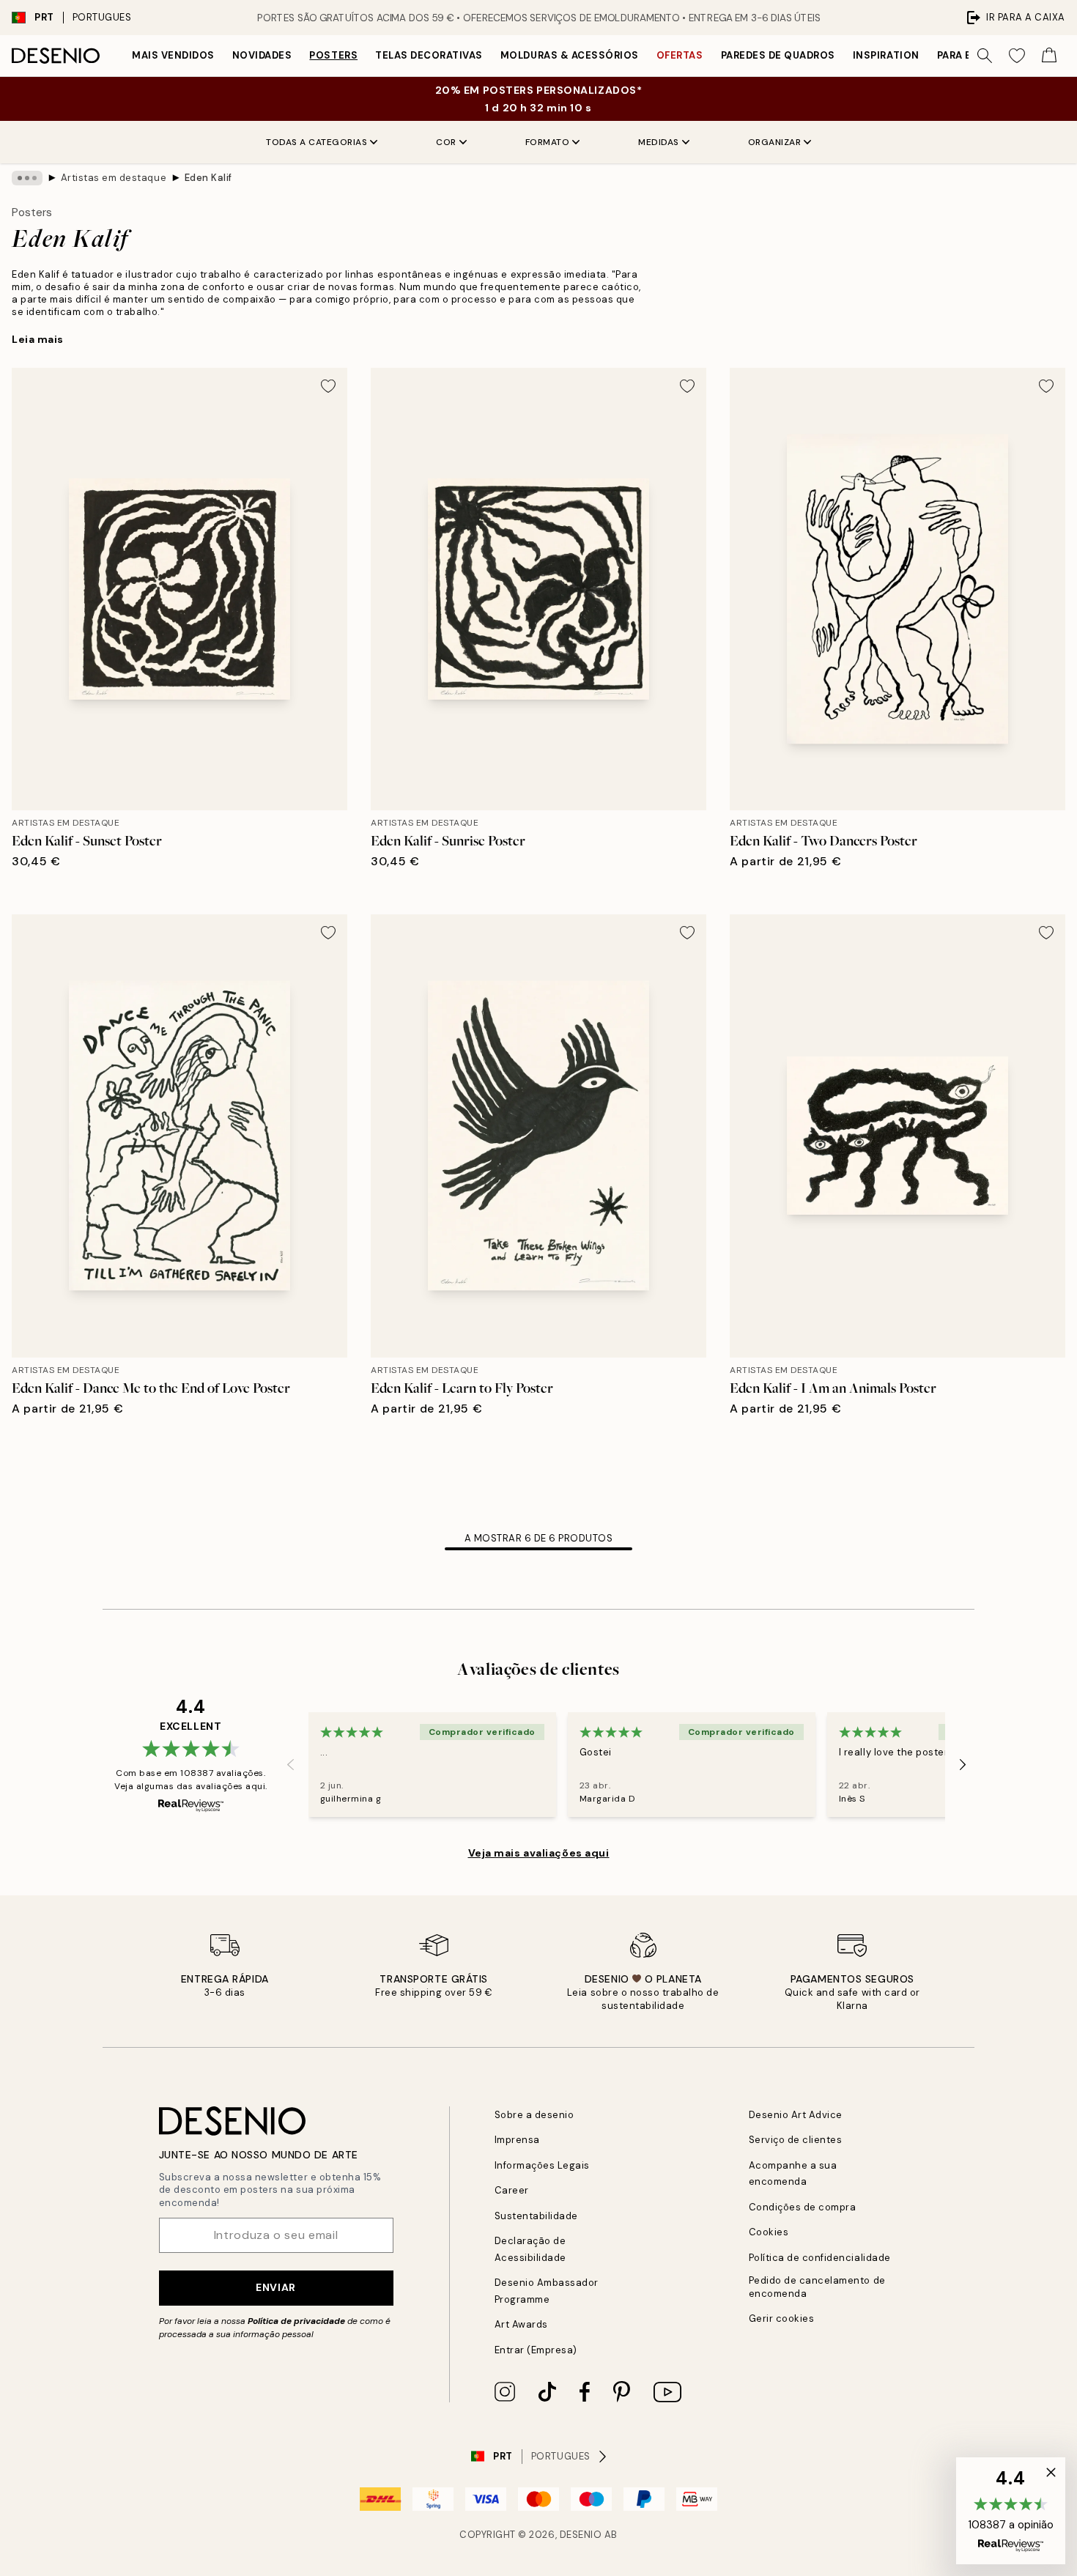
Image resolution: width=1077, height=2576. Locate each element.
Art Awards (521, 2324)
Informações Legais (542, 2165)
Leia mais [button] (38, 339)
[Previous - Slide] (291, 1764)
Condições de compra (803, 2207)
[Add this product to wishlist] (328, 386)
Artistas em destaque (114, 178)
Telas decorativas (429, 55)
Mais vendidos (173, 55)
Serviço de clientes (796, 2140)
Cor (446, 142)
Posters (333, 55)
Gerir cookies (782, 2318)
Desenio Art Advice (796, 2115)
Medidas (659, 142)
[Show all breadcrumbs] (27, 178)
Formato (548, 142)
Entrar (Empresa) (536, 2350)
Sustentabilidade (536, 2216)
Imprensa (517, 2140)
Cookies (769, 2232)
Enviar (275, 2287)
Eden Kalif (208, 178)
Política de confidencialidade (820, 2258)
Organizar (775, 142)
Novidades (262, 55)
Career (512, 2190)
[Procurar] (985, 56)
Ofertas (680, 55)
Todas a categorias (317, 142)
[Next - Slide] (963, 1764)
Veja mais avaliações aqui (539, 1853)
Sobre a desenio (534, 2115)
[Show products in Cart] (1049, 56)
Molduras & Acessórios (570, 55)
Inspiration (886, 55)
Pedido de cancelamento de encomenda (817, 2287)
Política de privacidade (296, 2321)
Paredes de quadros (778, 55)
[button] (1011, 2511)
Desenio (581, 2535)
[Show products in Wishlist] (1017, 56)
